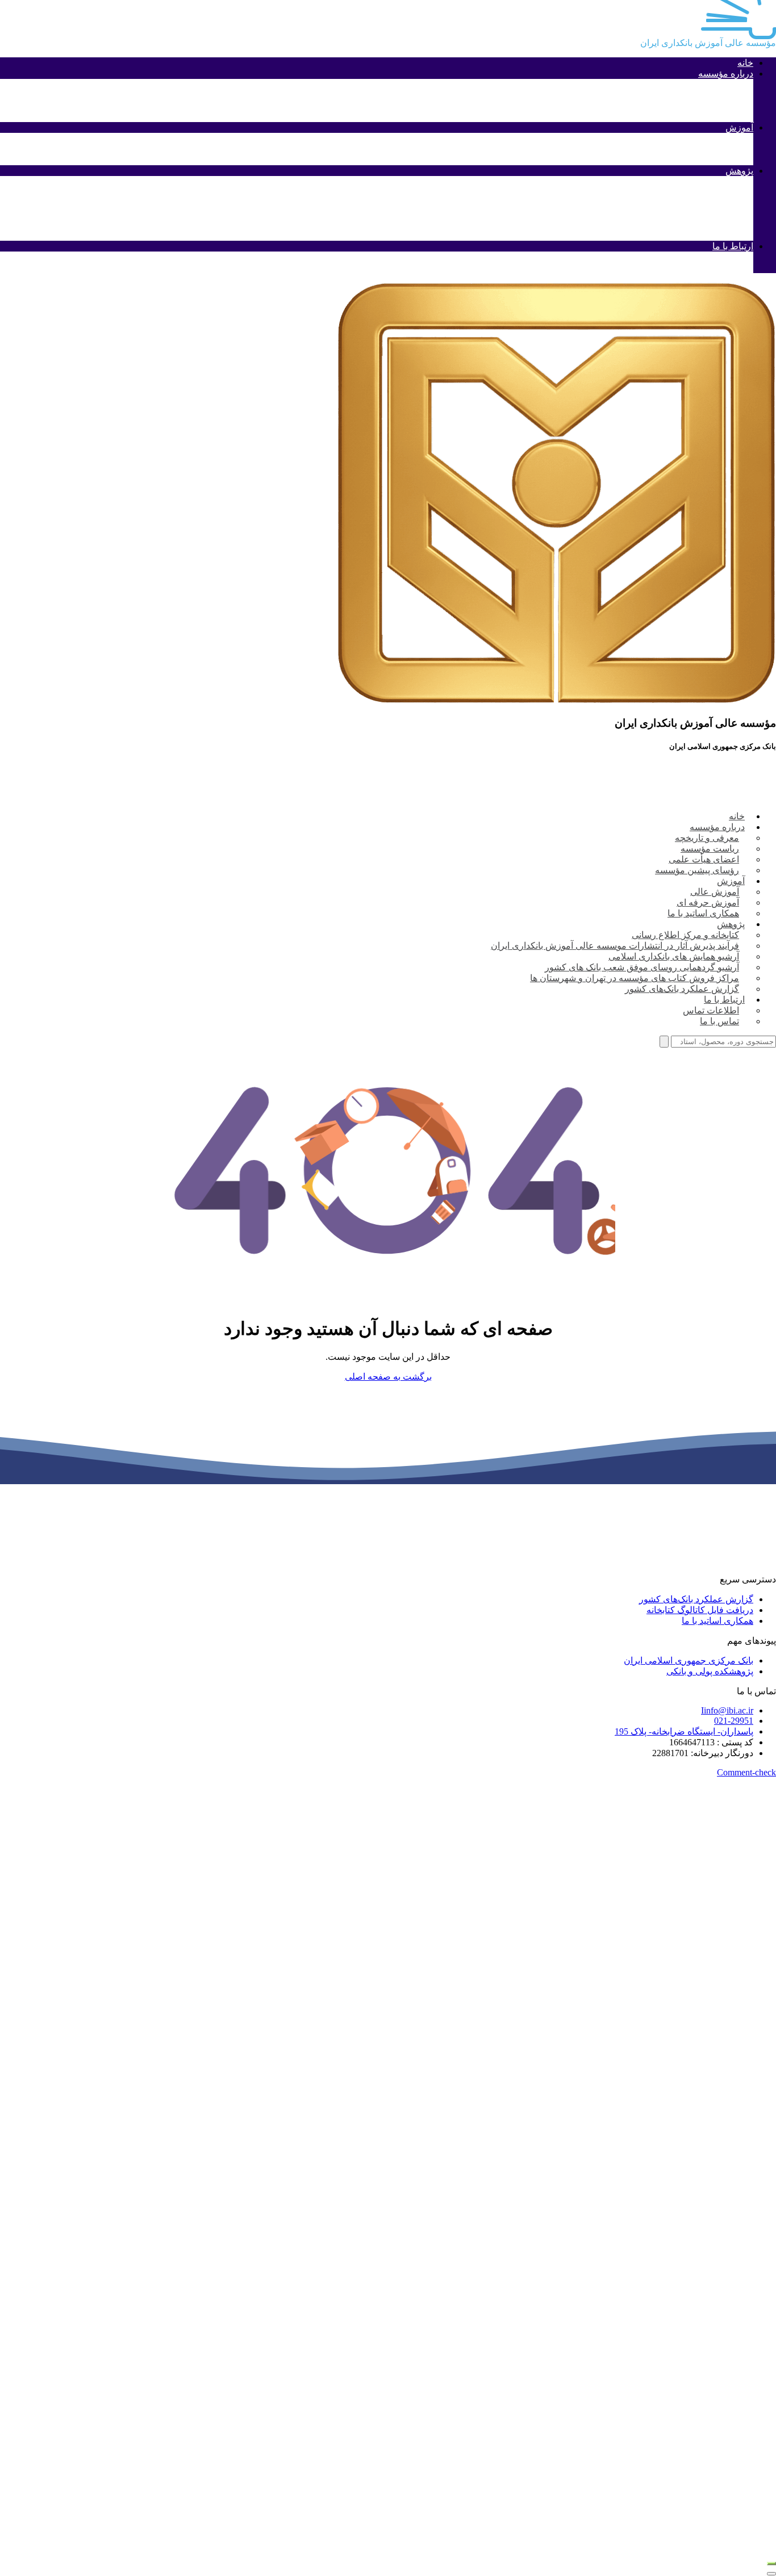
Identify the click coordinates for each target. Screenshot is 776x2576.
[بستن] (771, 2574)
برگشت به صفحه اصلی (388, 1377)
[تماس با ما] (771, 2564)
